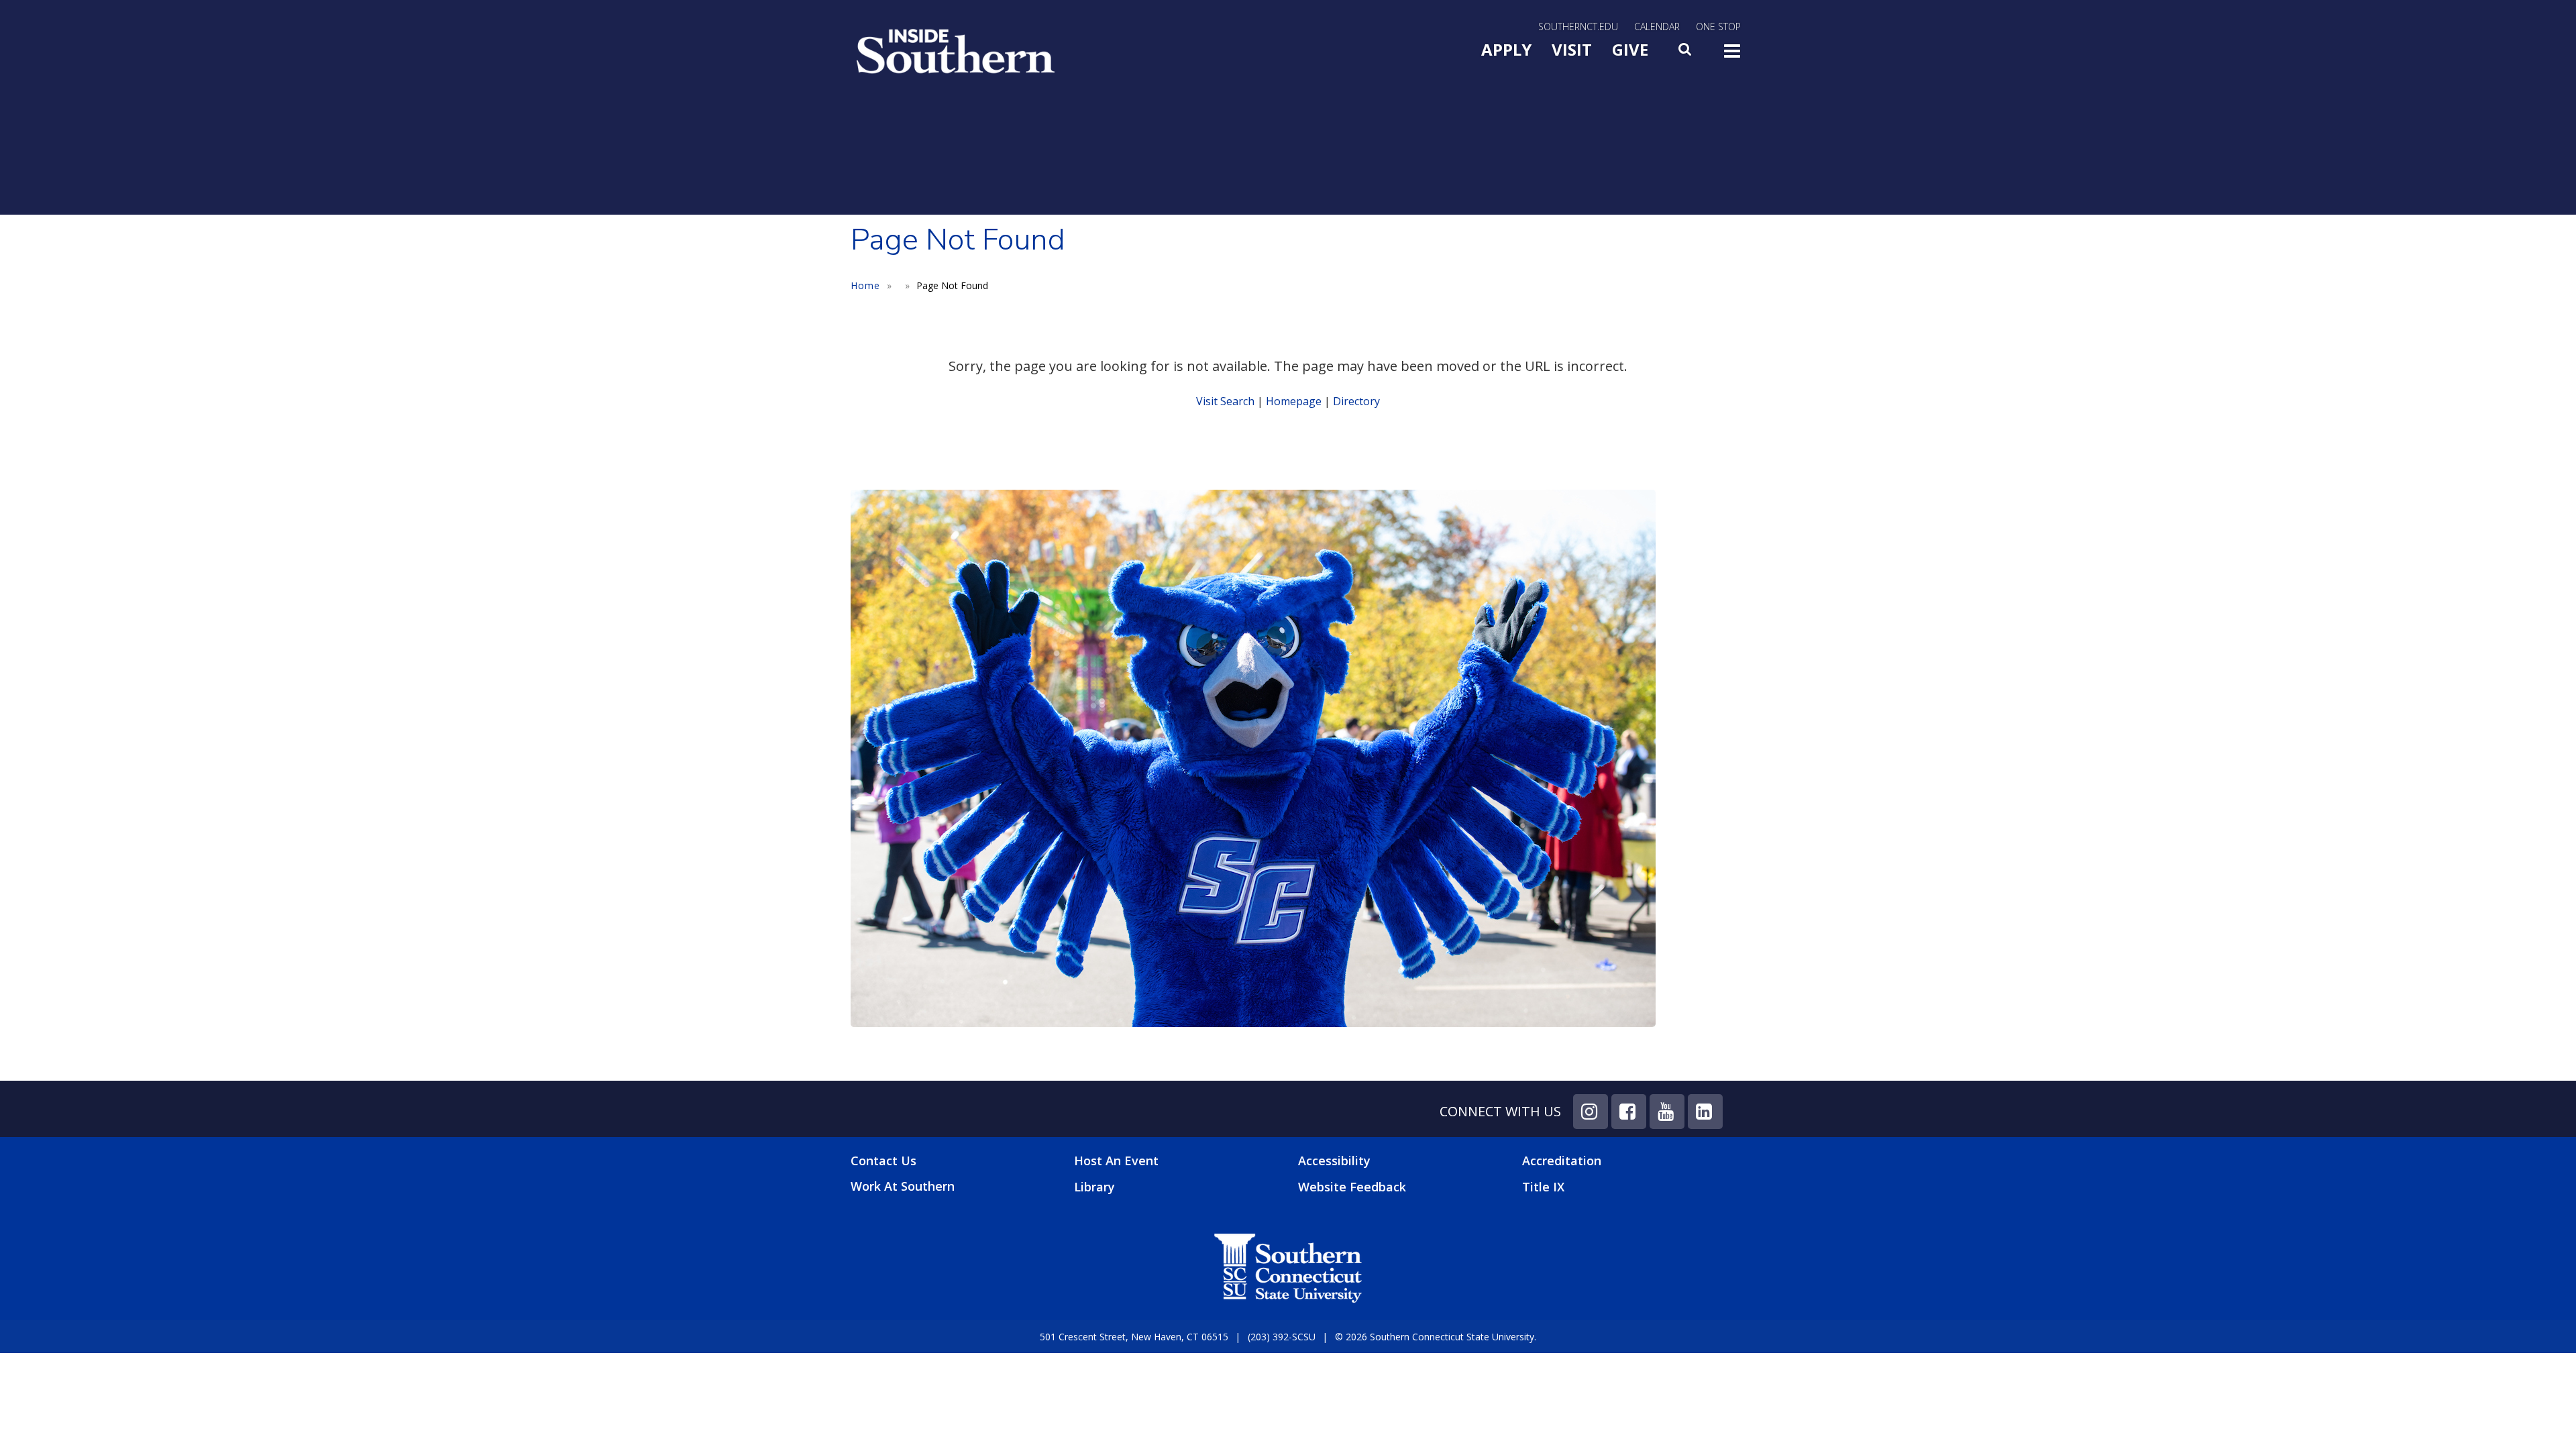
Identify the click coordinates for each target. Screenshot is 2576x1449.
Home (865, 285)
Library (1094, 1187)
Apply (1506, 49)
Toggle (1732, 55)
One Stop (1718, 26)
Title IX (1543, 1187)
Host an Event (1116, 1161)
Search (1686, 53)
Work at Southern (903, 1186)
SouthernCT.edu (1578, 26)
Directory (1356, 401)
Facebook (1629, 1112)
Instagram (1591, 1112)
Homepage (1294, 401)
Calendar (1657, 26)
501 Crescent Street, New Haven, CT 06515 (1134, 1337)
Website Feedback (1352, 1187)
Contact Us (883, 1161)
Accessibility (1334, 1161)
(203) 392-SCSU (1282, 1337)
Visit (1572, 49)
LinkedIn (1705, 1112)
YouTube (1667, 1112)
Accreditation (1562, 1161)
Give (1630, 49)
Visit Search (1225, 401)
